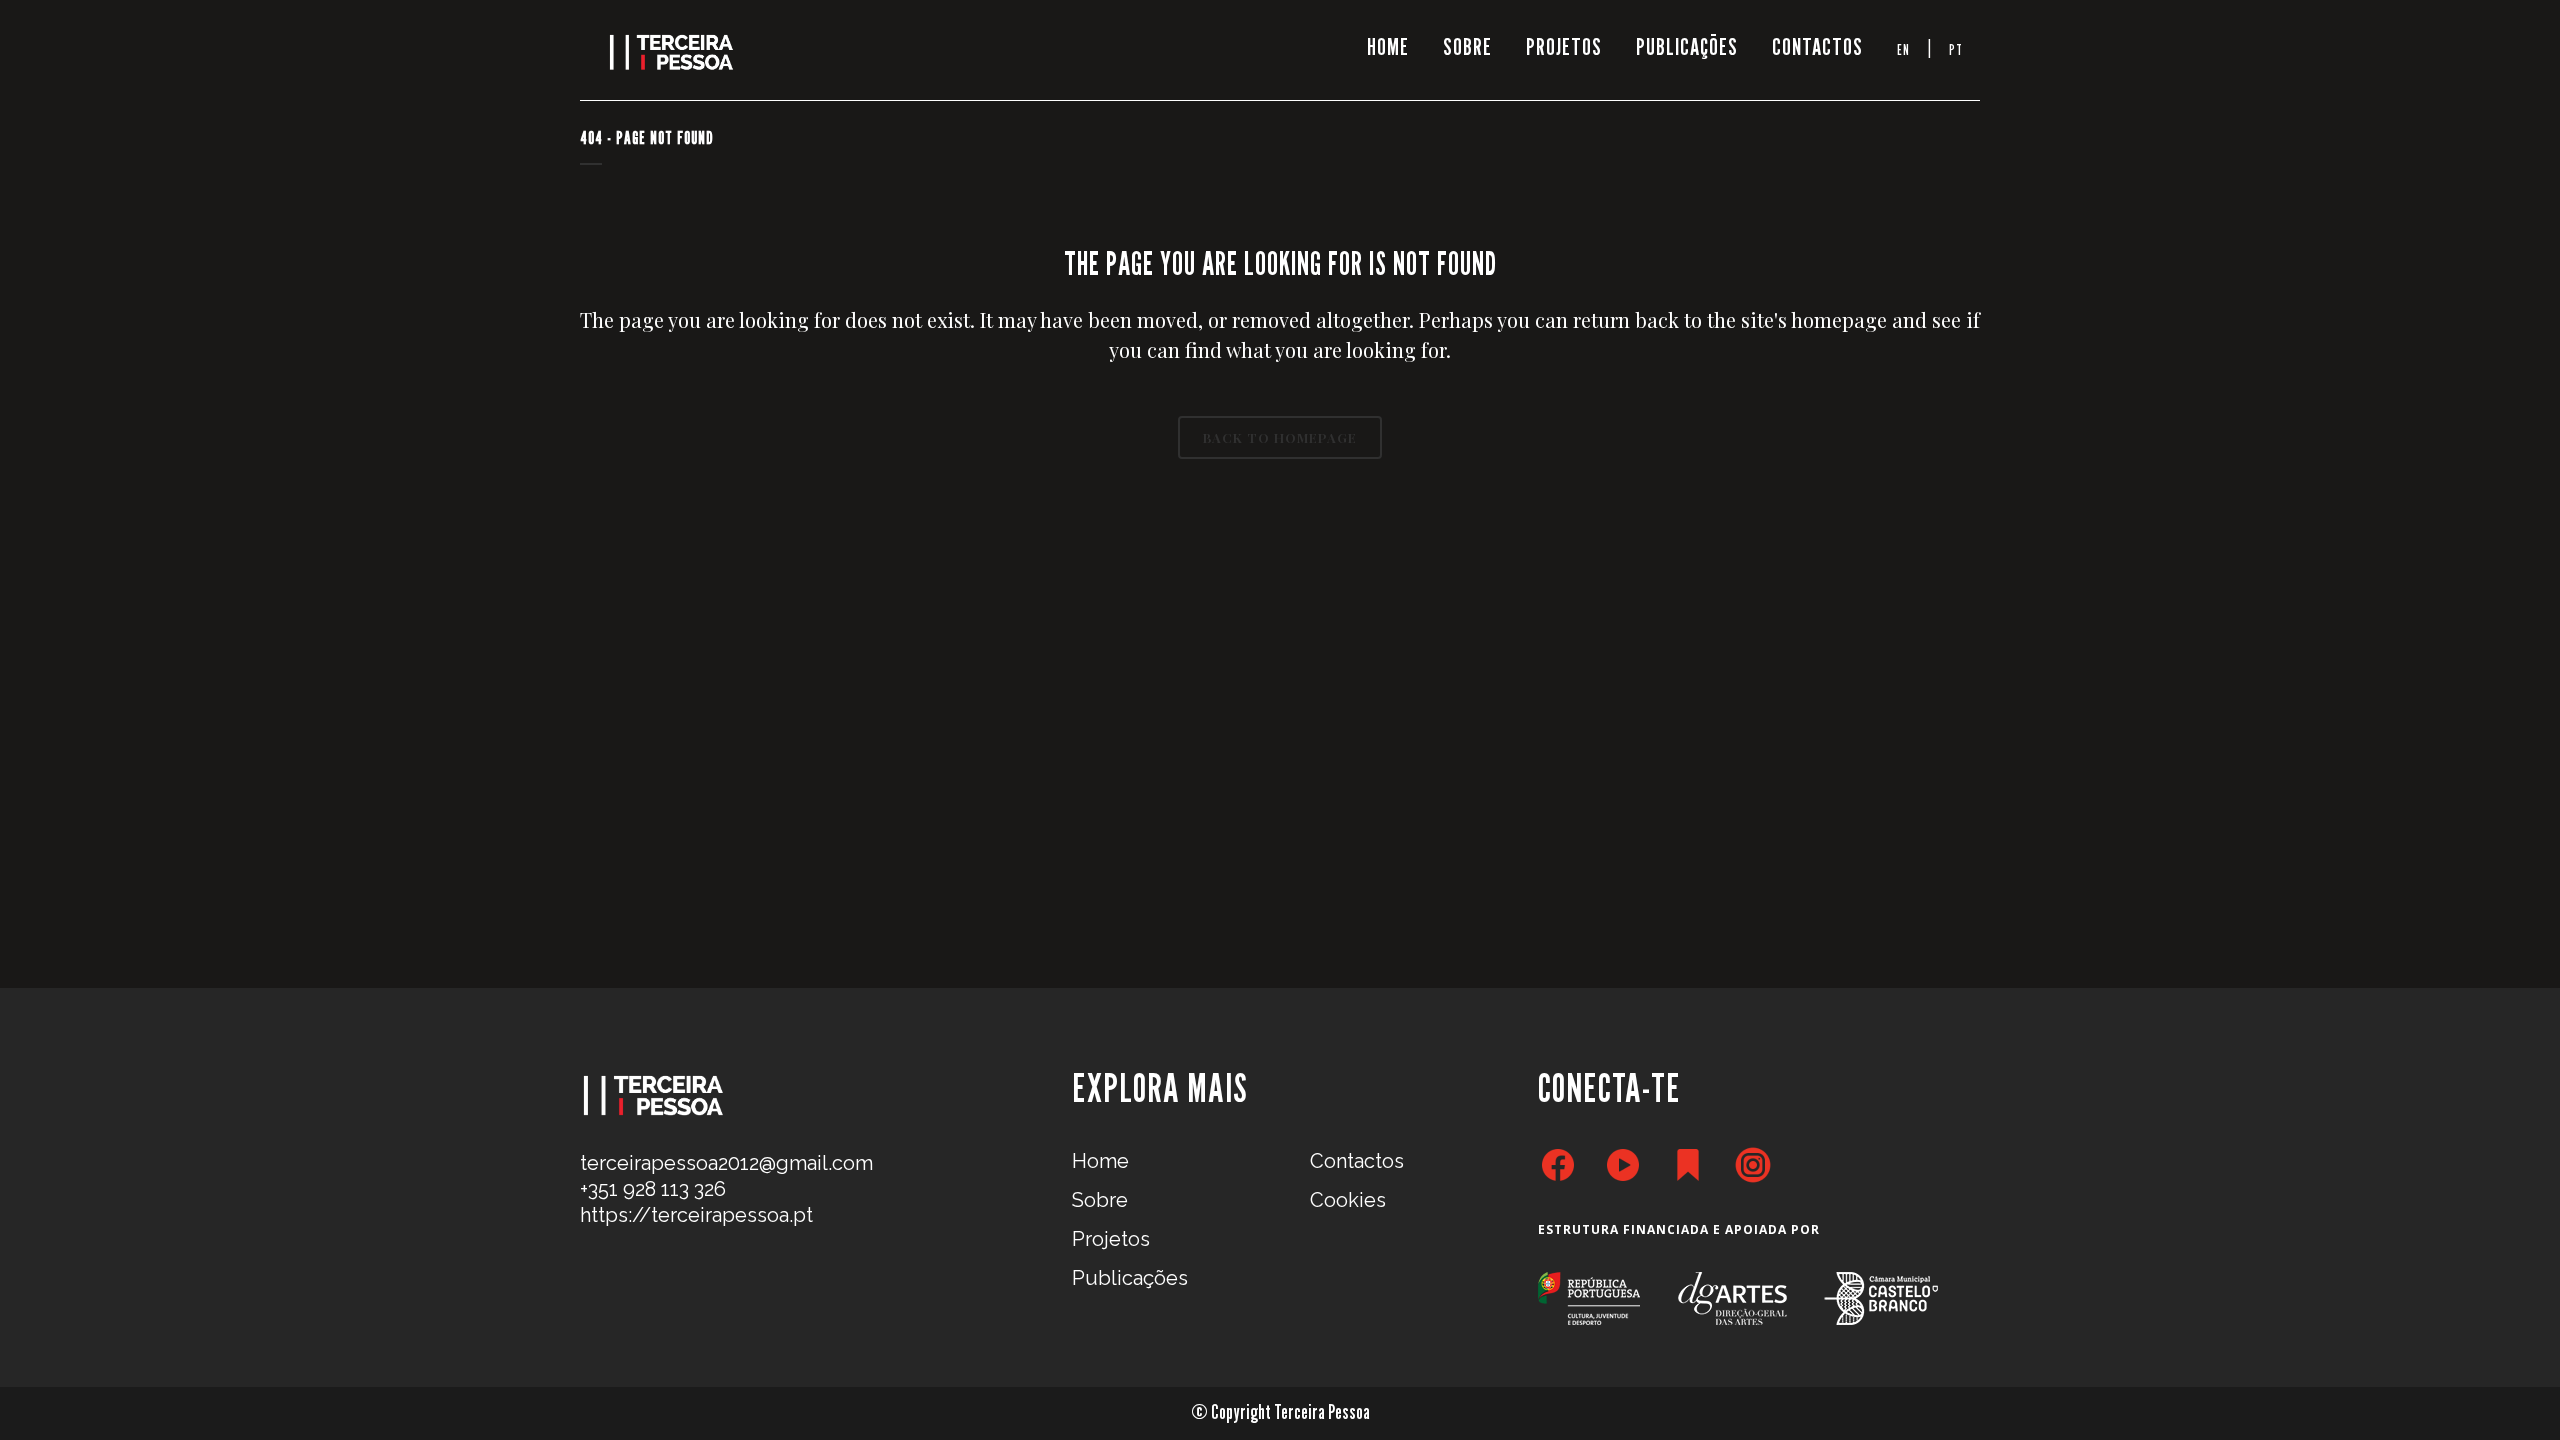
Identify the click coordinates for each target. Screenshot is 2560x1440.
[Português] (1956, 50)
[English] (1903, 50)
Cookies (1348, 1200)
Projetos (1111, 1239)
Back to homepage (1280, 437)
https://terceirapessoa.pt (696, 1215)
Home (1100, 1161)
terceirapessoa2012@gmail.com (726, 1163)
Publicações (1130, 1278)
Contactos (1357, 1161)
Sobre (1100, 1200)
